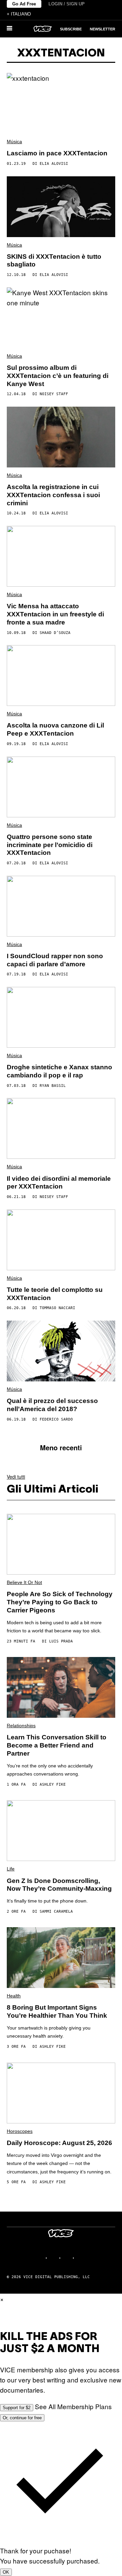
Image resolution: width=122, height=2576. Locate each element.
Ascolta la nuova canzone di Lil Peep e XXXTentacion (55, 729)
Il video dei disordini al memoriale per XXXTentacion (59, 1183)
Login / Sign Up (67, 4)
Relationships (21, 1726)
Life (11, 1869)
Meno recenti (61, 1447)
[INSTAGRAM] (54, 2258)
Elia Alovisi (54, 164)
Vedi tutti (16, 1477)
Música (14, 142)
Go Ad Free (24, 4)
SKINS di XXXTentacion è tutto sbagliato (54, 261)
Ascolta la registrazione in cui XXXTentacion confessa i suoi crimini (53, 495)
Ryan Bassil (53, 1086)
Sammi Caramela (56, 1911)
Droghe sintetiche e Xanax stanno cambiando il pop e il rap (59, 1071)
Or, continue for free (22, 2418)
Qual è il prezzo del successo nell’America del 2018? (52, 1405)
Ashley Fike (53, 1784)
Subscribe (71, 29)
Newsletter (103, 29)
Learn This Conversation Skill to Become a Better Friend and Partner (57, 1745)
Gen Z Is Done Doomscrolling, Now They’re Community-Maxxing (59, 1885)
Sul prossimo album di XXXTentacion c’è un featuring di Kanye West (58, 376)
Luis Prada (61, 1641)
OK (6, 2572)
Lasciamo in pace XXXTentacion (57, 153)
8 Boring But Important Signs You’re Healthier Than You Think (57, 2011)
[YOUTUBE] (81, 2258)
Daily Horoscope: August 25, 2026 (59, 2143)
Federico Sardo (56, 1419)
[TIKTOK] (68, 2258)
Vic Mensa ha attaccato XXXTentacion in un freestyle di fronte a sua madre (55, 614)
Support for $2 (17, 2408)
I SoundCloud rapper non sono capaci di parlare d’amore (55, 960)
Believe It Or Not (24, 1582)
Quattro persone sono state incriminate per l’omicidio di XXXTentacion (50, 845)
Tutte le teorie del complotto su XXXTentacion (55, 1294)
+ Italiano (19, 14)
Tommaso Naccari (57, 1308)
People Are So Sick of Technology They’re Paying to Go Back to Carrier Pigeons (60, 1602)
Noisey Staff (54, 394)
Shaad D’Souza (55, 633)
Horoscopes (20, 2131)
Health (14, 1996)
